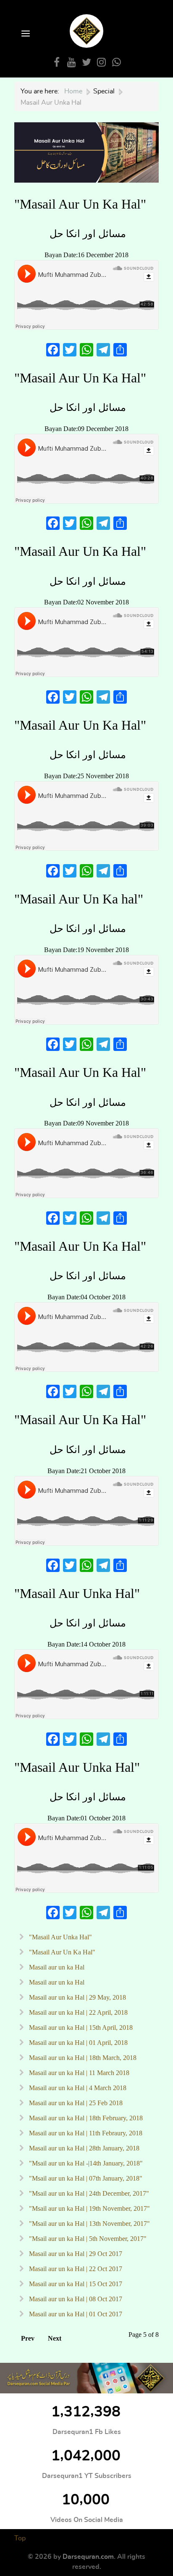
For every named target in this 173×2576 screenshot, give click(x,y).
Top (20, 2538)
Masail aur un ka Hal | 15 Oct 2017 (75, 2284)
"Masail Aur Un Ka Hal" (80, 204)
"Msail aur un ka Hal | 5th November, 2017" (87, 2239)
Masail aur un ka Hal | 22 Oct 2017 (75, 2269)
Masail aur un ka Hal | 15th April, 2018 (80, 2028)
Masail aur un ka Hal (56, 1967)
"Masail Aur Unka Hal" (77, 1593)
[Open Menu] (25, 34)
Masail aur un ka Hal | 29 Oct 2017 (75, 2254)
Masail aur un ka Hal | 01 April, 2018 (77, 2043)
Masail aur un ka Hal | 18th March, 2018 (82, 2058)
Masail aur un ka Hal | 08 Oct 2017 (75, 2299)
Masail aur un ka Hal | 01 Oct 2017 (75, 2314)
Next (55, 2338)
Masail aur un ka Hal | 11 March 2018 (78, 2073)
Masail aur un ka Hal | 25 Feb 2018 (75, 2103)
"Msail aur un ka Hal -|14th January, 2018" (85, 2163)
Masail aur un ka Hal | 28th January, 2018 (83, 2148)
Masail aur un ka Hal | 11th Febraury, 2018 (85, 2133)
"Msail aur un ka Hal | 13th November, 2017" (89, 2224)
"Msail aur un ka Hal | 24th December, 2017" (88, 2193)
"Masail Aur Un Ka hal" (79, 899)
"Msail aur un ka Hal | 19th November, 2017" (89, 2208)
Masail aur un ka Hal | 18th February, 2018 (85, 2118)
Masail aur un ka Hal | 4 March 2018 (77, 2088)
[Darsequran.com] (86, 2378)
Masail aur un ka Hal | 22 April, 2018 (77, 2012)
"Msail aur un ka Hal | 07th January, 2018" (85, 2178)
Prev (28, 2338)
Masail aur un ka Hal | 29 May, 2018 (77, 1997)
